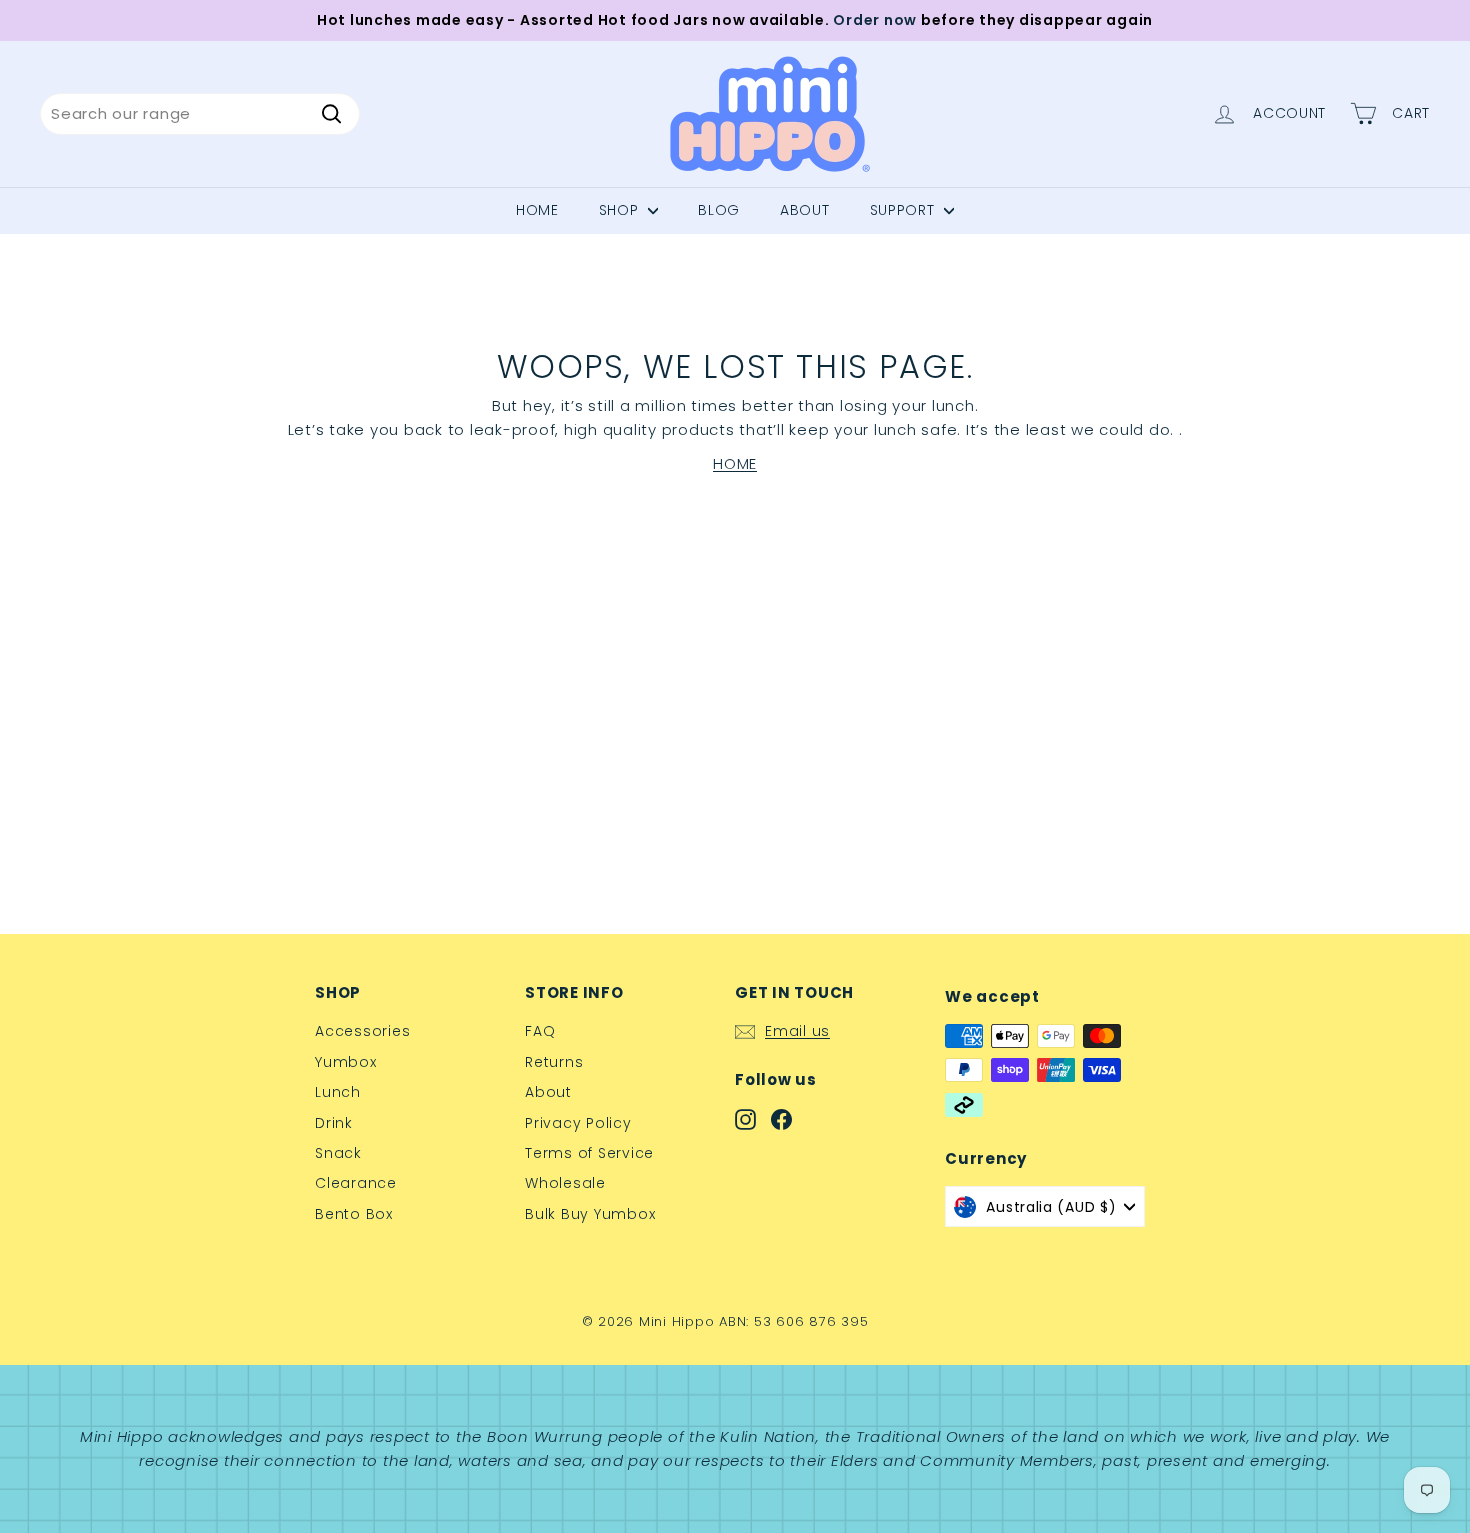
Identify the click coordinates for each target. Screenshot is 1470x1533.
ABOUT (805, 210)
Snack (338, 1153)
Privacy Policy (578, 1123)
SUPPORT (905, 210)
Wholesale (565, 1183)
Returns (554, 1062)
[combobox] (200, 114)
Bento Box (354, 1214)
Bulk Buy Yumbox (590, 1214)
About (548, 1092)
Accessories (362, 1031)
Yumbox (346, 1062)
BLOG (719, 210)
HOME (735, 463)
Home (537, 210)
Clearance (356, 1183)
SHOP (621, 210)
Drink (334, 1123)
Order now (875, 20)
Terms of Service (589, 1153)
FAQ (540, 1031)
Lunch (338, 1092)
